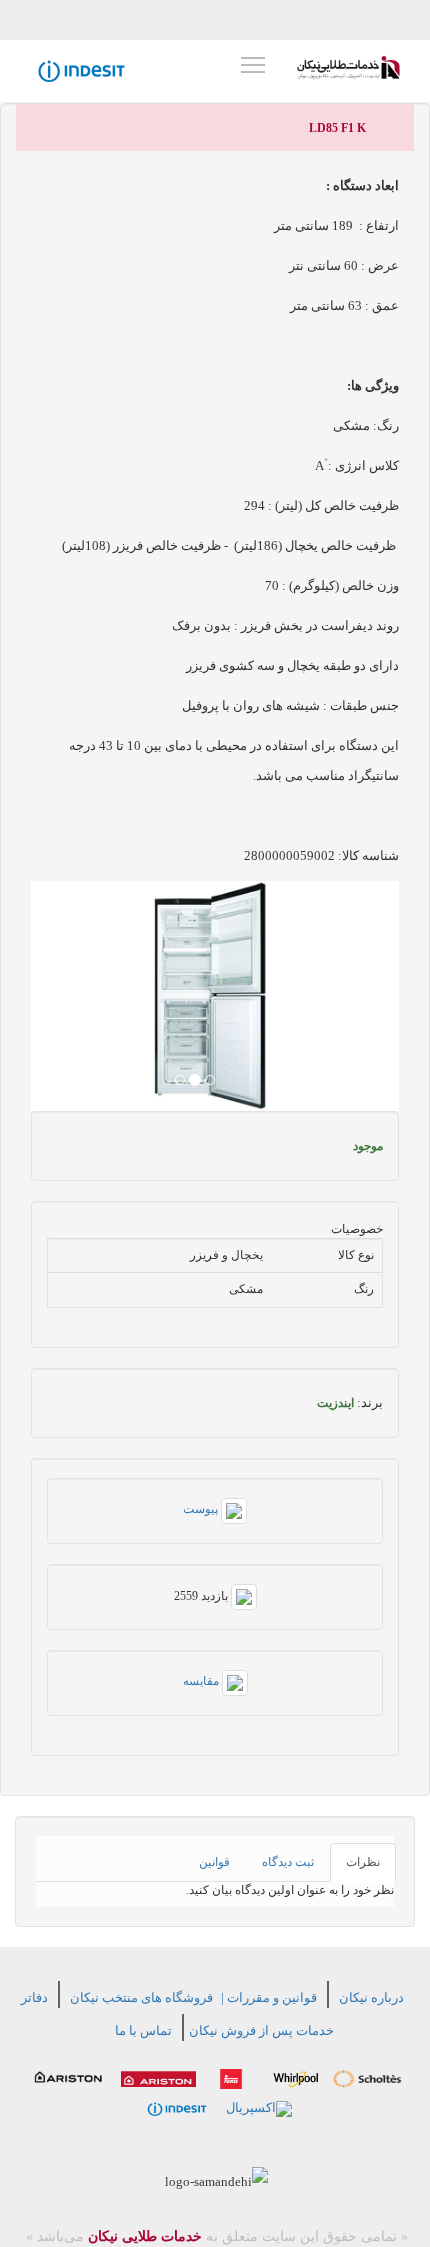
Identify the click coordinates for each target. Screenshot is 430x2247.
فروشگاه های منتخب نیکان (141, 1997)
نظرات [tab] (363, 1862)
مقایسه (202, 1681)
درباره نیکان (371, 1997)
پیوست (202, 1509)
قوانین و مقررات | (269, 1997)
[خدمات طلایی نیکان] (348, 67)
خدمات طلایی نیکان (143, 2236)
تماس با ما (143, 2030)
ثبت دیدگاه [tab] (288, 1862)
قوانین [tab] (214, 1862)
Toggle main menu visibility (253, 64)
